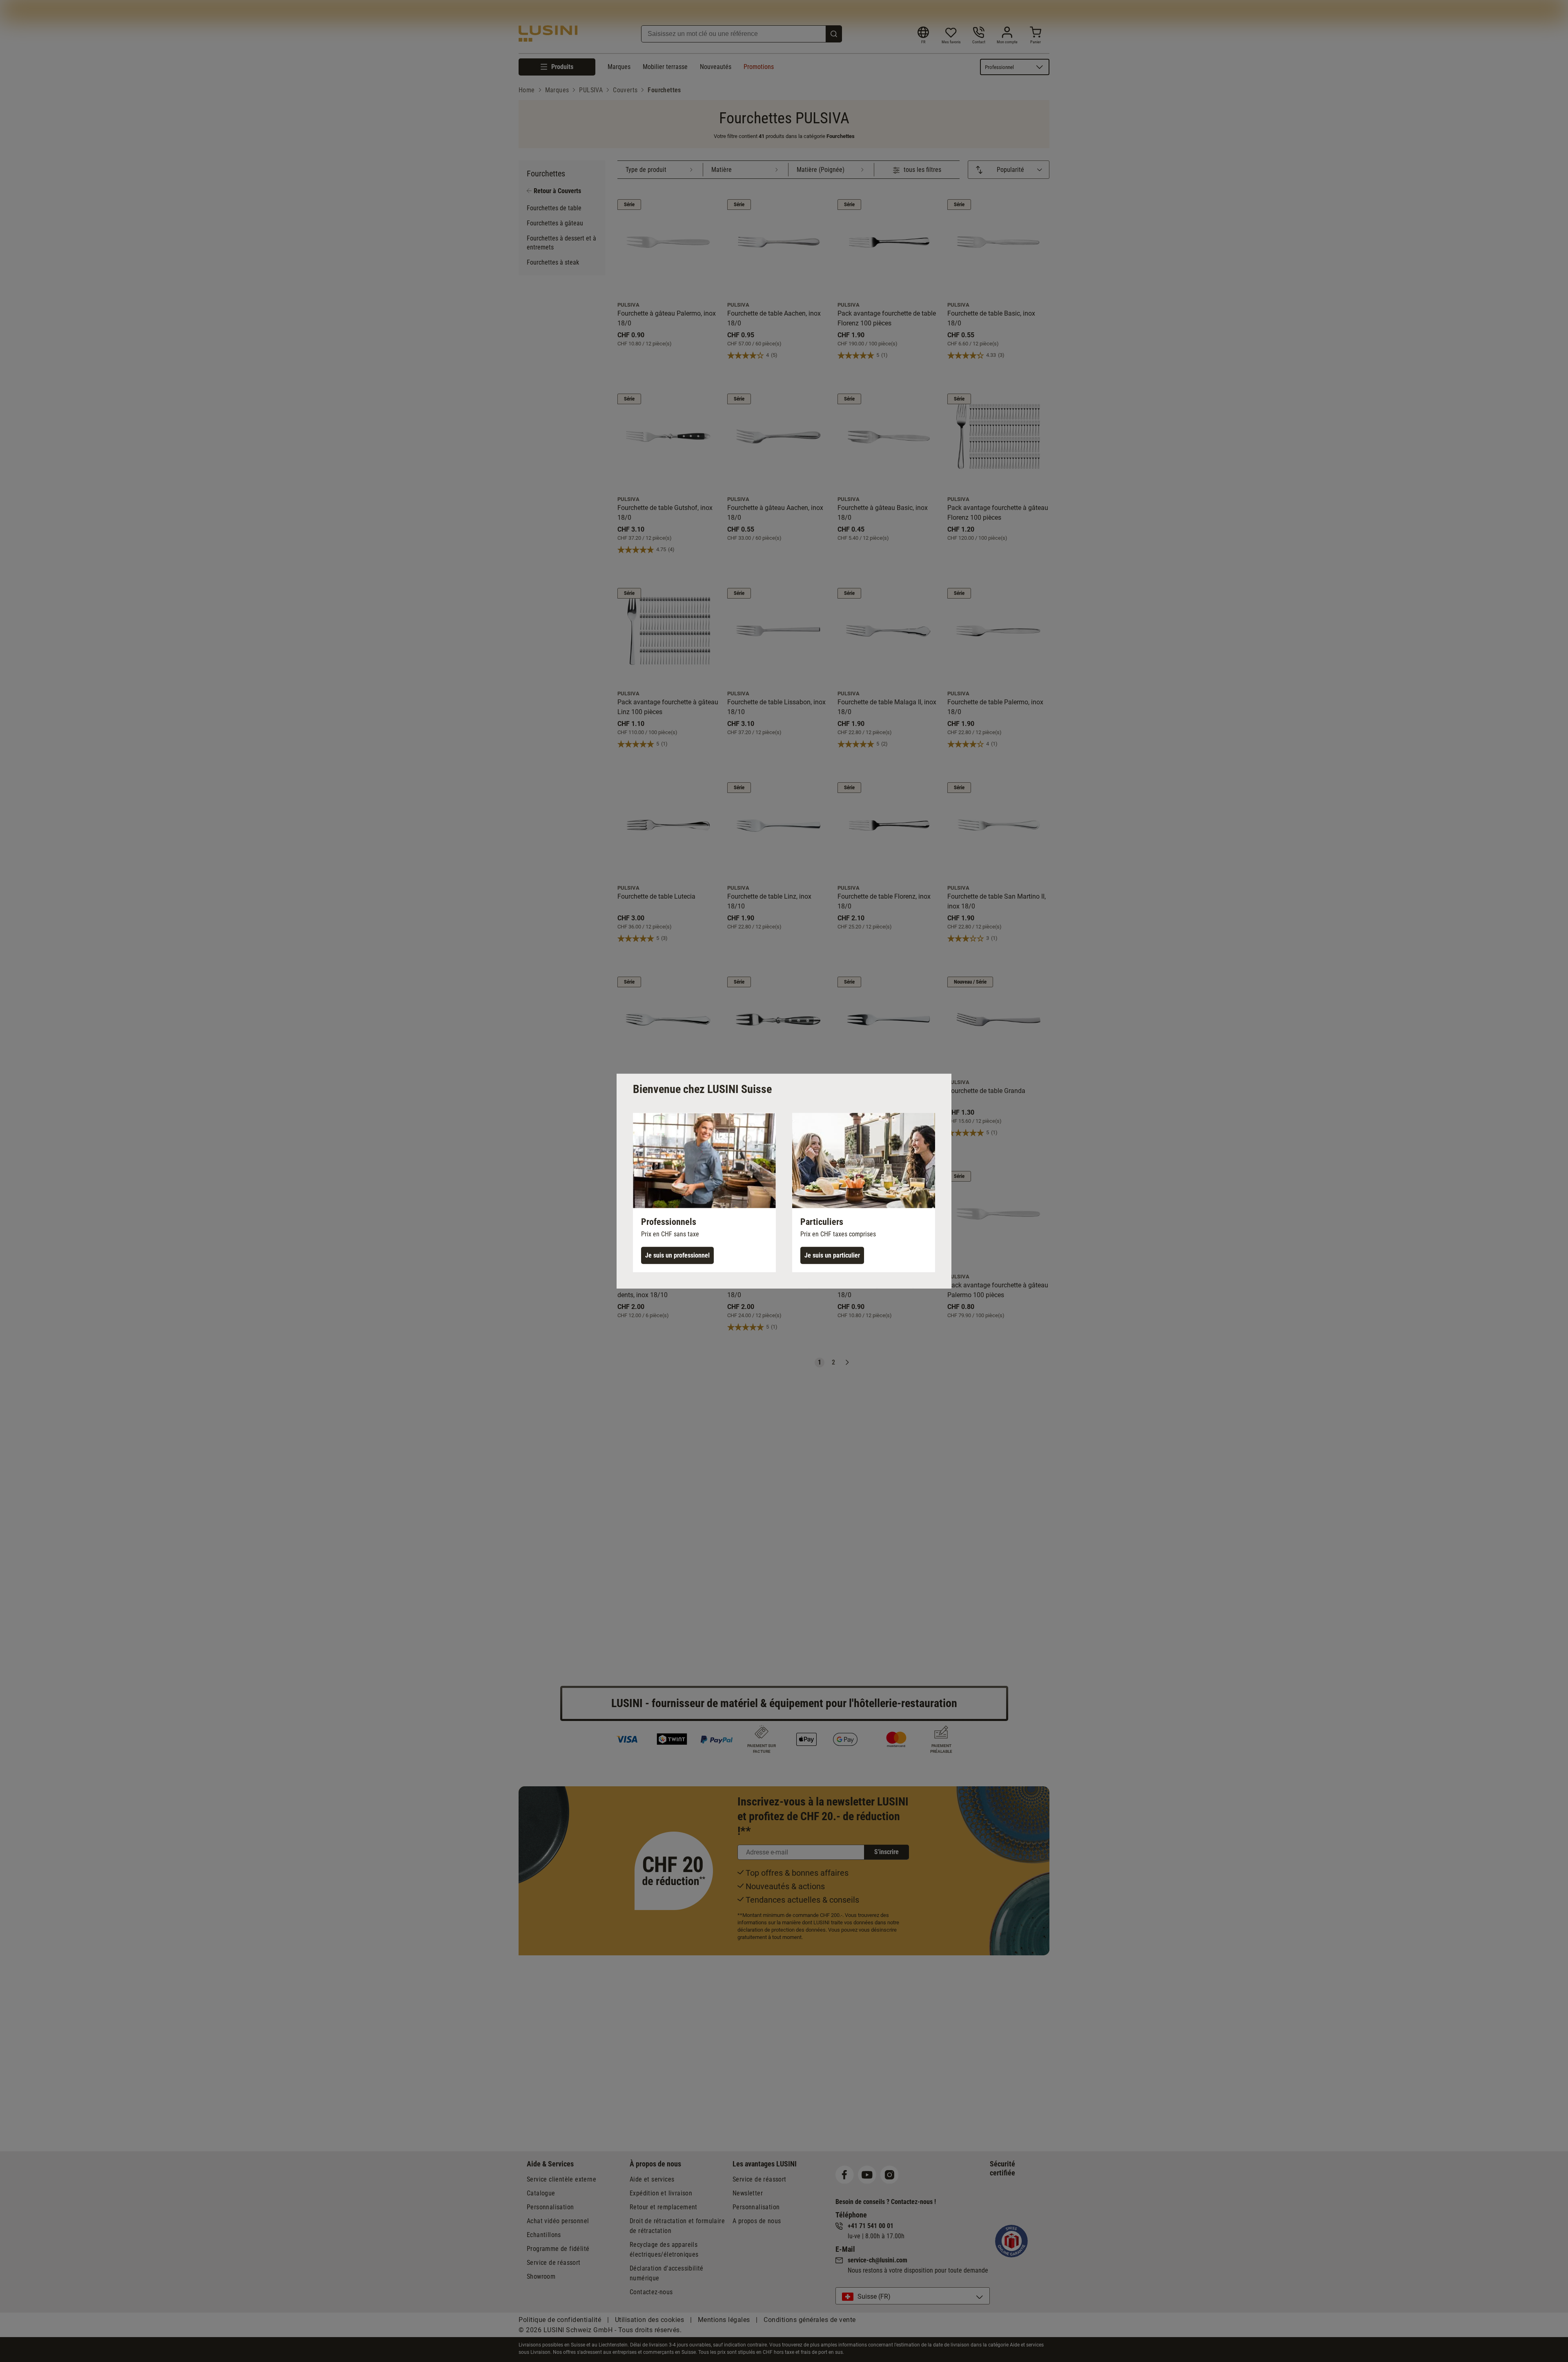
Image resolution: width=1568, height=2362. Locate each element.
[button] (704, 1192)
